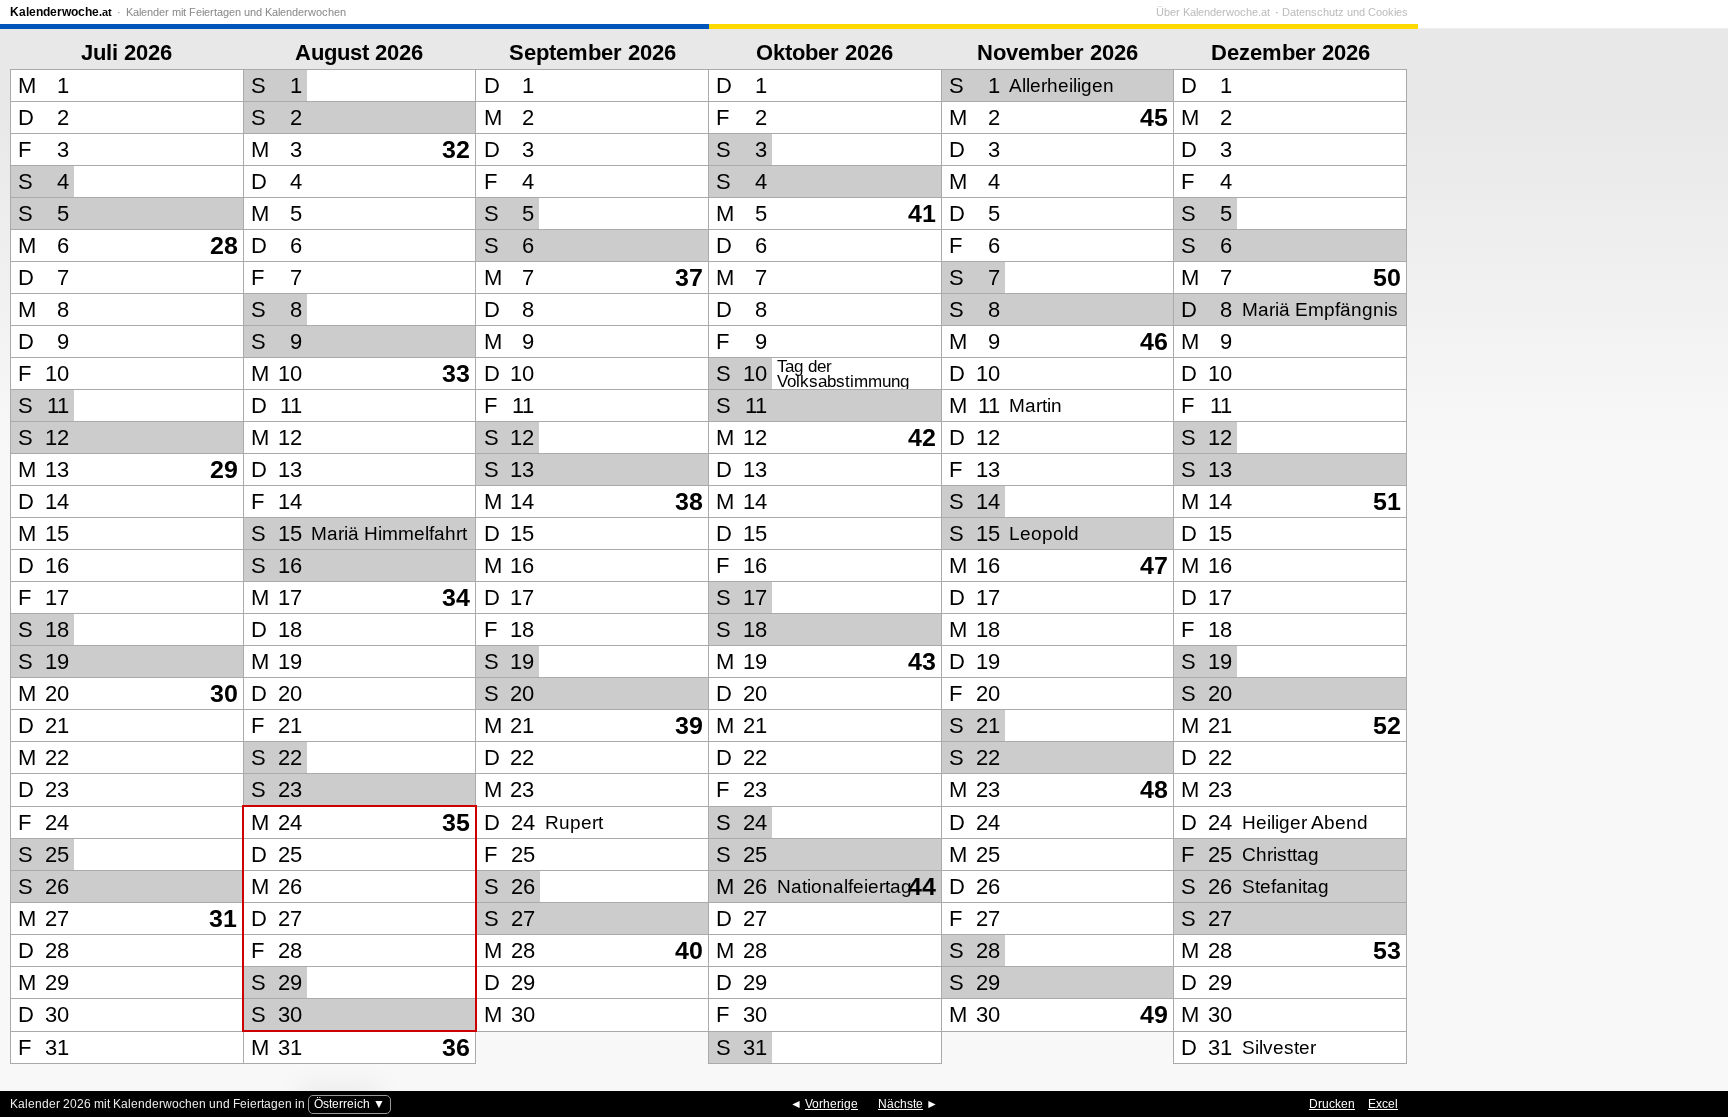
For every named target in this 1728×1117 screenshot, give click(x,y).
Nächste (900, 1104)
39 (689, 725)
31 (223, 918)
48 (1154, 789)
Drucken (1332, 1104)
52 (1387, 725)
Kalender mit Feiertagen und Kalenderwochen (236, 12)
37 (689, 277)
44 (922, 886)
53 (1387, 950)
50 (1387, 277)
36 (456, 1047)
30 (224, 693)
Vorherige (831, 1104)
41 (922, 213)
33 (456, 373)
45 (1154, 117)
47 (1154, 565)
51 (1387, 501)
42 (922, 437)
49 (1154, 1014)
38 (689, 501)
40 (689, 950)
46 (1154, 341)
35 (456, 822)
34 (456, 597)
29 (224, 469)
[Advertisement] (1568, 529)
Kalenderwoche (61, 12)
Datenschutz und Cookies (1345, 12)
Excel (1383, 1104)
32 (456, 149)
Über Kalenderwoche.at (1213, 12)
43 (922, 661)
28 (224, 245)
